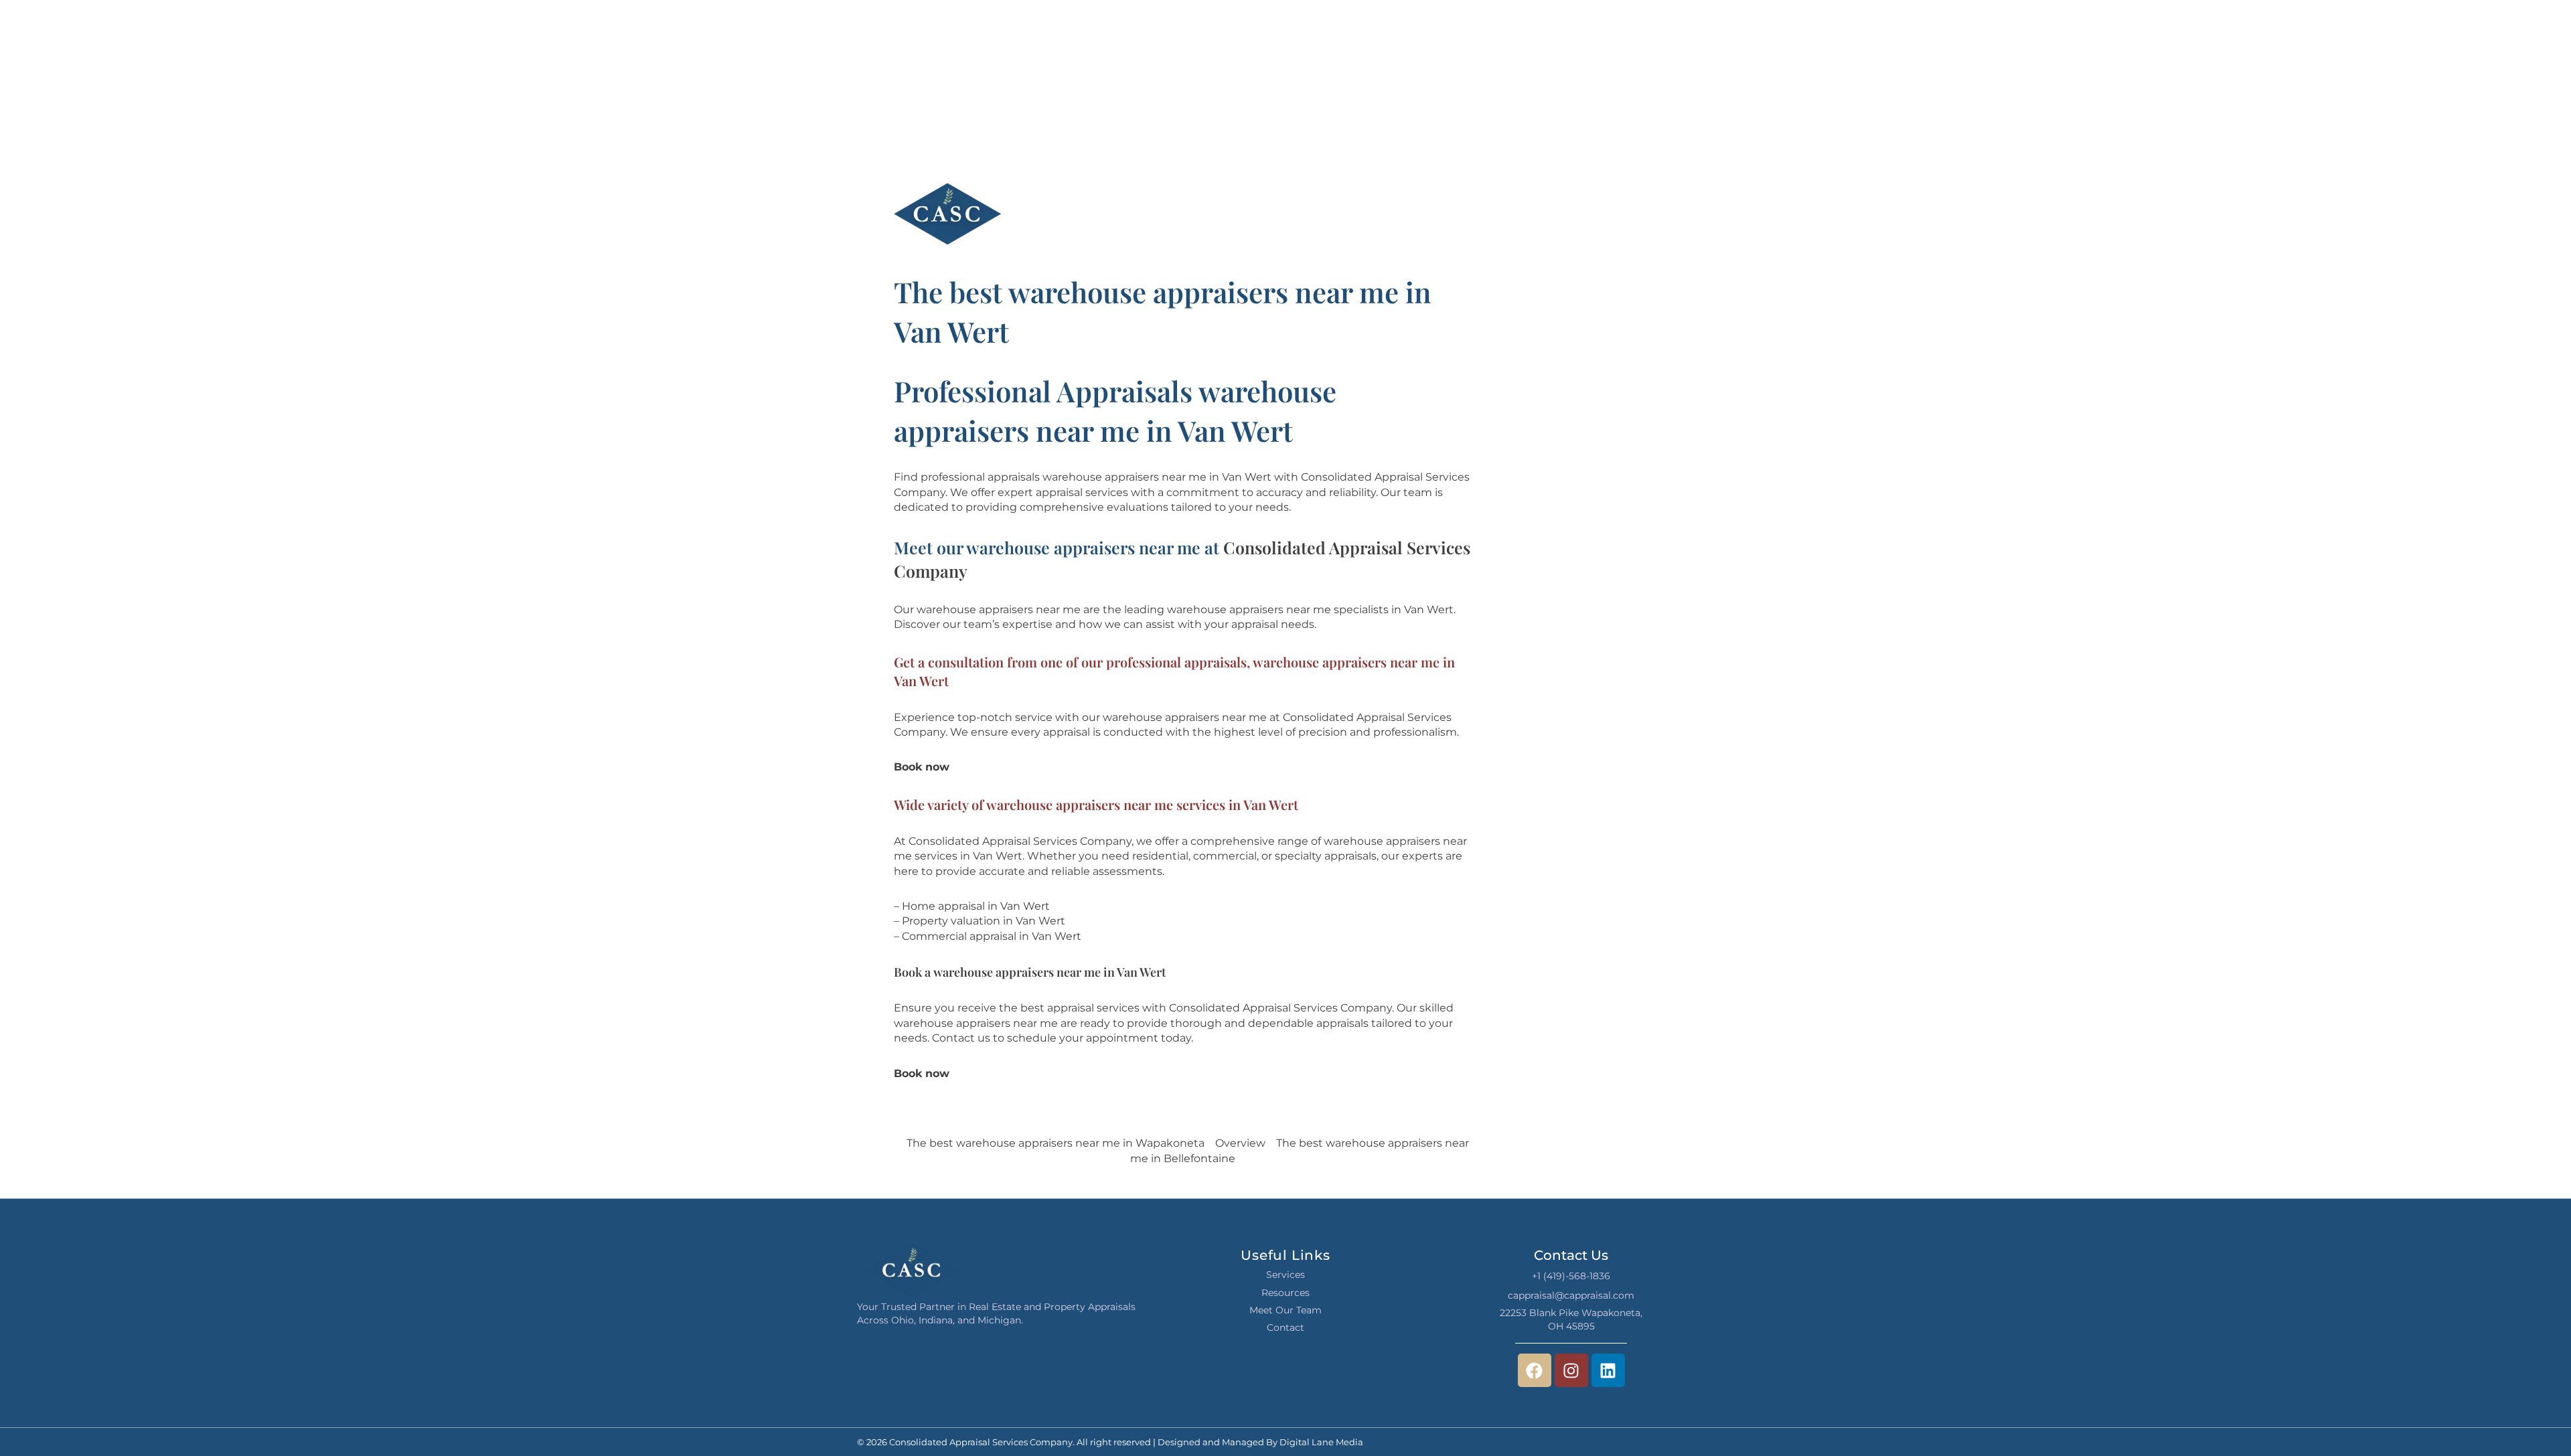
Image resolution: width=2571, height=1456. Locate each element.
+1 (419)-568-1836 (1571, 1276)
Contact (1285, 1327)
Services (1285, 1275)
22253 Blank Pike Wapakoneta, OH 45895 (1571, 1319)
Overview (1240, 1143)
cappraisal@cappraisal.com (1571, 1295)
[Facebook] (1535, 1370)
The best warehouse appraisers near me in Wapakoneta (1056, 1143)
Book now (922, 767)
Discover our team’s (947, 624)
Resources (1285, 1293)
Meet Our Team (1285, 1310)
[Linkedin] (1608, 1370)
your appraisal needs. (1260, 624)
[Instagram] (1571, 1370)
